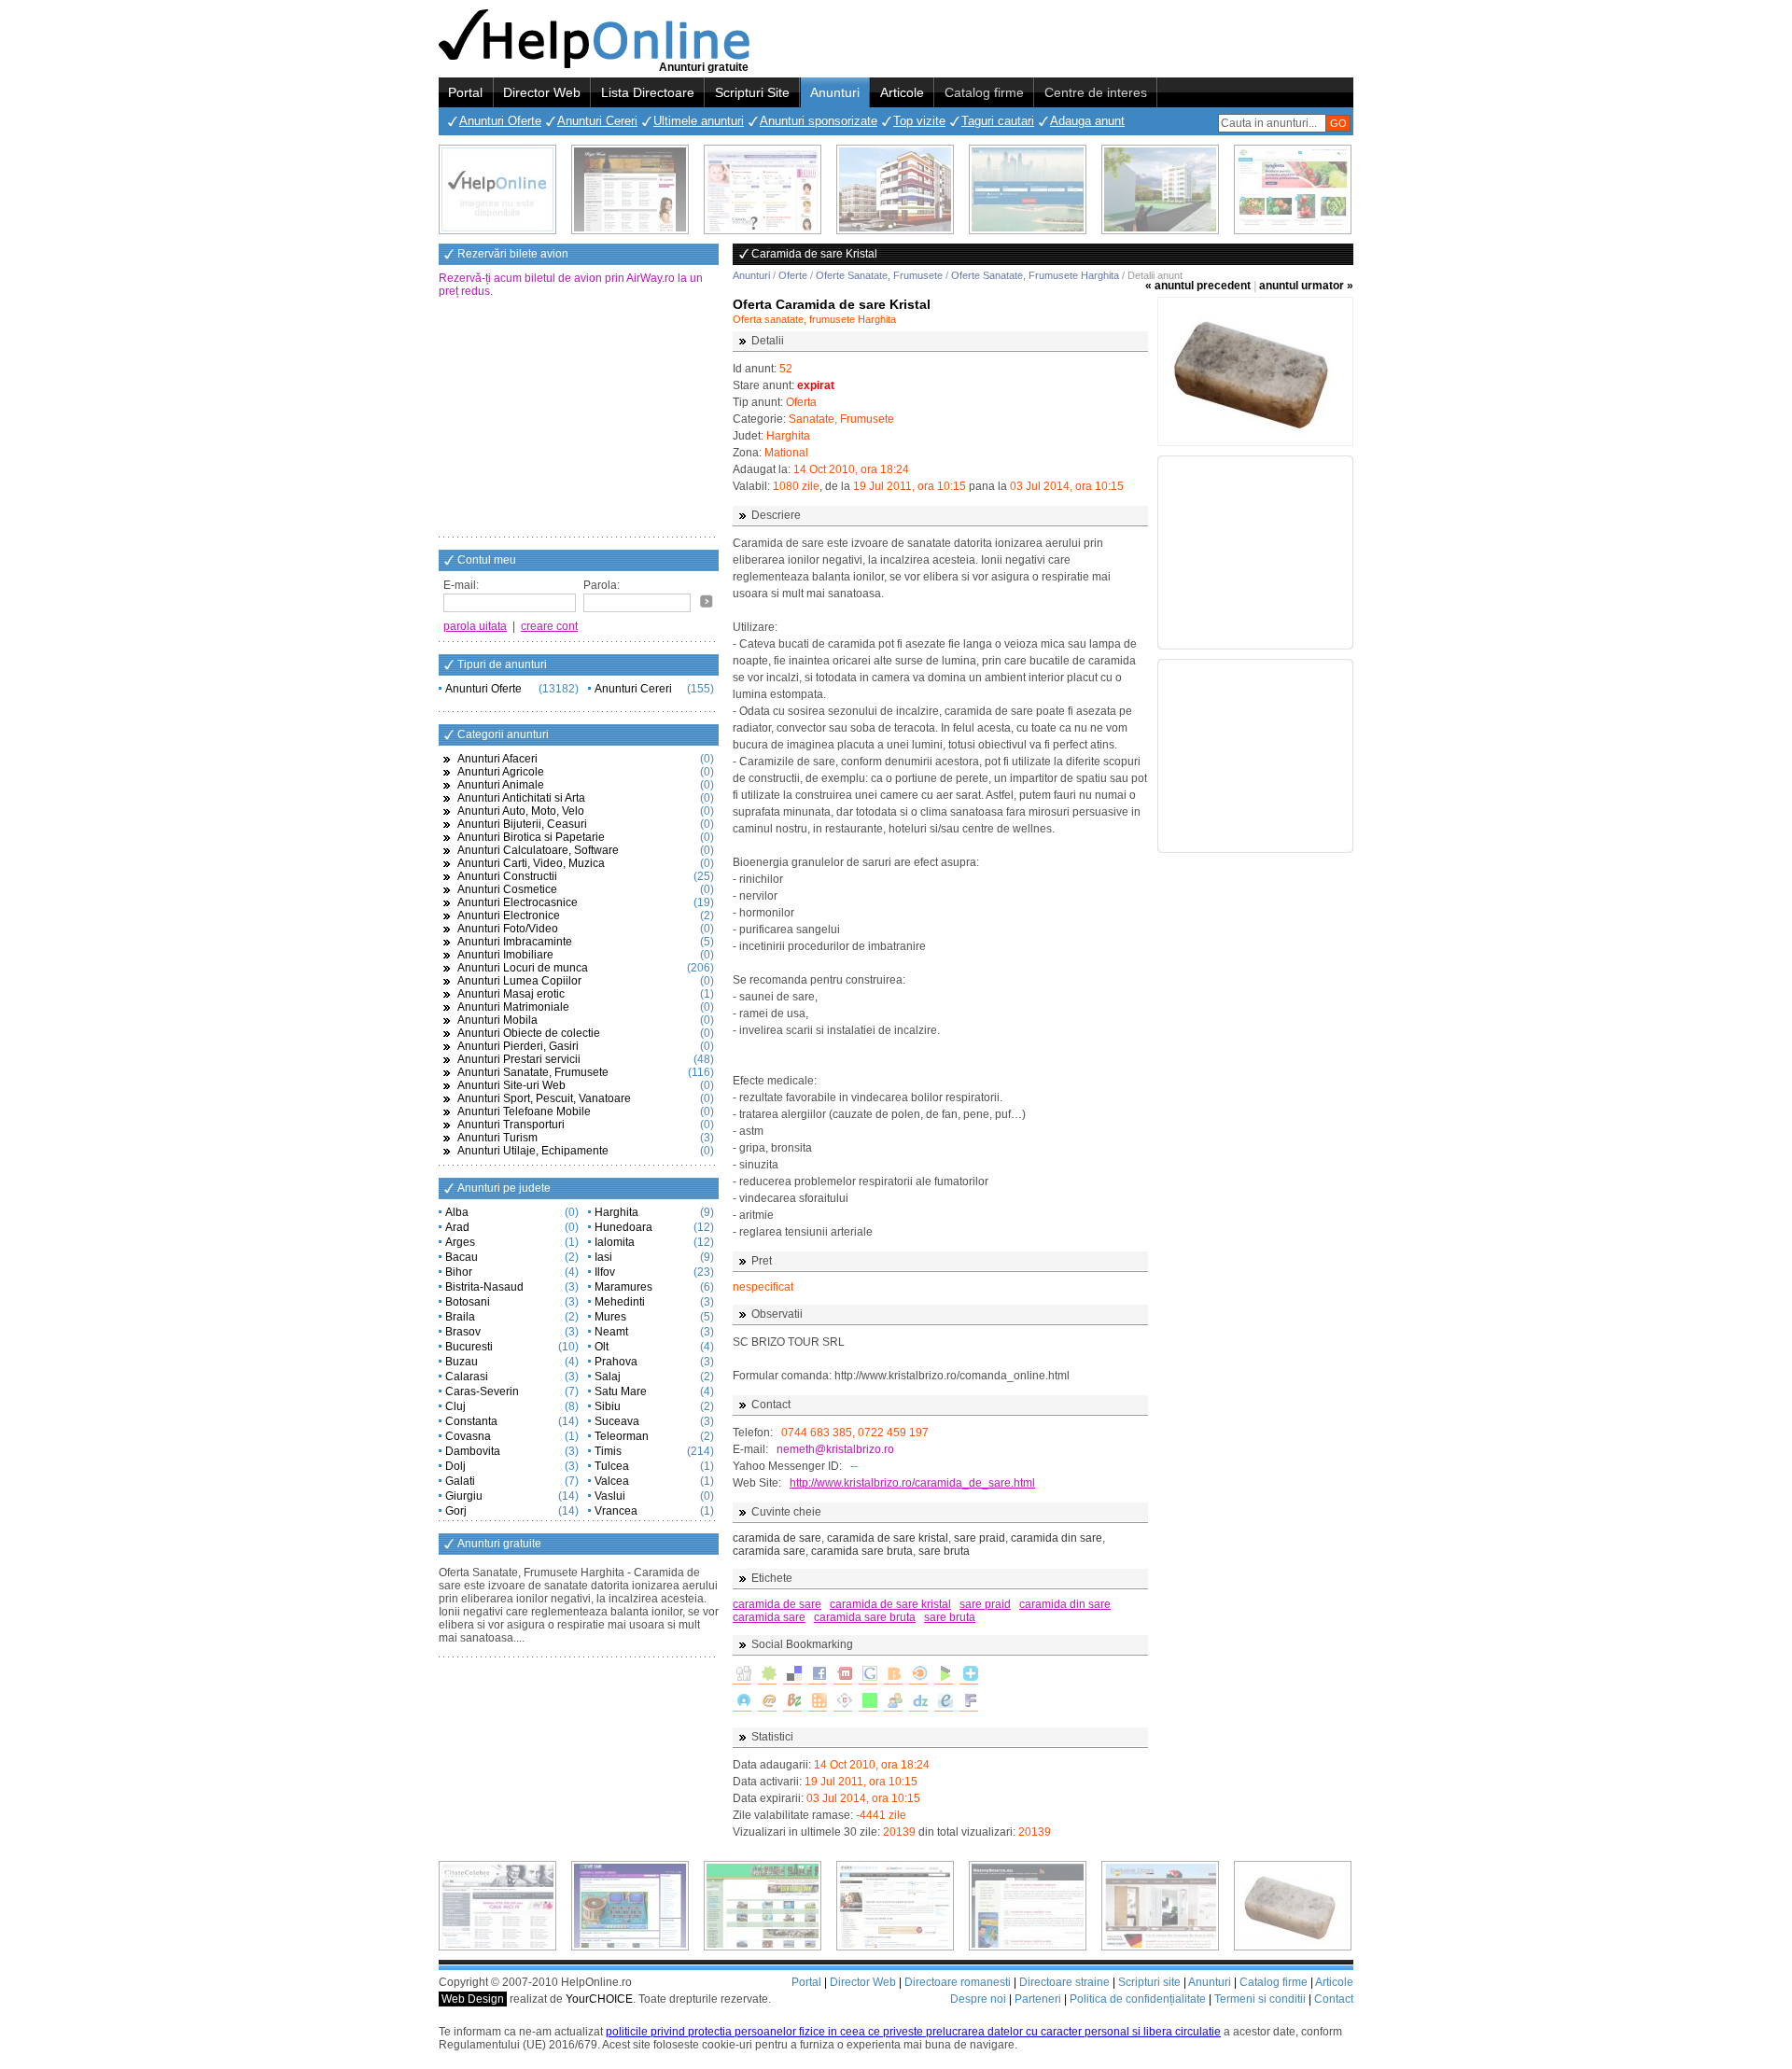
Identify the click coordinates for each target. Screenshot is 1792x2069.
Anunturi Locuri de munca (523, 968)
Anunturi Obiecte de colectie (529, 1033)
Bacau (462, 1257)
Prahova (616, 1362)
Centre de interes (1096, 92)
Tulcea (612, 1466)
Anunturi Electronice (509, 916)
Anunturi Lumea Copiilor (519, 981)
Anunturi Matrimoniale (513, 1007)
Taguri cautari (998, 121)
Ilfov (605, 1272)
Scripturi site (1149, 1982)
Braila (460, 1317)
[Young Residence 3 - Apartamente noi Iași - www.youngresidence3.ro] (1160, 189)
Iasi (603, 1257)
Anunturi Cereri (597, 121)
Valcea (612, 1481)
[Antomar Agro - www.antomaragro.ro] (1293, 189)
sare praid (985, 1604)
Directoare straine (1064, 1982)
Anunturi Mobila (497, 1020)
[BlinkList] (918, 1675)
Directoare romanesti (958, 1982)
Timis (608, 1451)
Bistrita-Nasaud (484, 1287)
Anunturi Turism (497, 1138)
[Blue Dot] (742, 1702)
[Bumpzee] (792, 1702)
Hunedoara (623, 1227)
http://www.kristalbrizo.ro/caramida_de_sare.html (912, 1483)
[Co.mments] (818, 1702)
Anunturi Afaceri (497, 759)
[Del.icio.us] (792, 1675)
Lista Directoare (648, 92)
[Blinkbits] (893, 1675)
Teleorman (622, 1436)
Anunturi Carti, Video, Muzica (531, 863)
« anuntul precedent (1198, 286)
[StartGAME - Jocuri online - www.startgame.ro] (630, 1906)
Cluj (455, 1406)
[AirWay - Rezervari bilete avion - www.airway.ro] (1028, 189)
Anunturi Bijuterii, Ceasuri (522, 824)
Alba (457, 1212)
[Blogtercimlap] (969, 1675)
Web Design (473, 1999)
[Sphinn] (767, 1675)
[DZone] (918, 1702)
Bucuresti (469, 1347)
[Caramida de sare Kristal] (1293, 1906)
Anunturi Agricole (501, 772)
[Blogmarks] (944, 1675)
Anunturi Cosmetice (507, 889)
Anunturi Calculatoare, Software (538, 850)
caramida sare (769, 1617)
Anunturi (835, 92)
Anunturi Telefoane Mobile (524, 1111)
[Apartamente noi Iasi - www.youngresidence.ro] (895, 189)
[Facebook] (818, 1675)
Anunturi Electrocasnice (518, 902)
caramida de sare (777, 1604)
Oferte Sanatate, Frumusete (879, 275)
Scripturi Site (752, 92)
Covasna (468, 1436)
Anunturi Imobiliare (505, 955)
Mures (610, 1317)
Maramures (623, 1287)
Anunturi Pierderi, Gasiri (518, 1046)
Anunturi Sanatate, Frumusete (533, 1072)
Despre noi (978, 1999)
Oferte (793, 275)
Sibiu (608, 1406)
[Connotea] (843, 1702)
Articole (902, 92)
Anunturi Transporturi (511, 1125)
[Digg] (742, 1675)
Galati (460, 1481)
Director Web (542, 92)
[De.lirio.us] (868, 1702)
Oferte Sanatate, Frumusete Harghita (1035, 275)
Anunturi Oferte (500, 121)
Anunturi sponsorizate (819, 121)
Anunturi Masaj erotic (511, 994)
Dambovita (473, 1451)
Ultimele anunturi (699, 121)
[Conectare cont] (707, 601)
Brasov (463, 1332)
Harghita (616, 1212)
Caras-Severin (482, 1391)
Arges (460, 1242)
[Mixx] (843, 1675)
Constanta (471, 1421)
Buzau (462, 1362)
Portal (465, 92)
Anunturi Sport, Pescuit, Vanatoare (544, 1098)
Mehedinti (620, 1302)
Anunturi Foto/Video (508, 929)
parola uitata (475, 626)
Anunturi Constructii (507, 876)
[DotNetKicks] (893, 1702)
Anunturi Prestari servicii (519, 1059)
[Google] (868, 1675)
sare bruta (950, 1617)
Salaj (608, 1377)
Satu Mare (621, 1391)
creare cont (549, 626)
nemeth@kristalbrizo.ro (835, 1449)
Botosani (468, 1302)
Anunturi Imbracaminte (515, 942)
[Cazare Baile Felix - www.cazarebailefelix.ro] (763, 1906)
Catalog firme (984, 92)
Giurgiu (464, 1496)
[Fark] (969, 1702)
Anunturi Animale (501, 785)
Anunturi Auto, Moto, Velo (521, 811)
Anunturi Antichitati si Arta (521, 798)
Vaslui (610, 1496)
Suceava (617, 1421)
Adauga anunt (1087, 121)
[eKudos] (944, 1702)
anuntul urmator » (1306, 286)
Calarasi (467, 1377)
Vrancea (616, 1511)
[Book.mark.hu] (767, 1702)
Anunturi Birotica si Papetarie (531, 837)
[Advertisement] (579, 419)
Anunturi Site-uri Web (511, 1085)
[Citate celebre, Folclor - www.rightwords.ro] (630, 189)
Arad (457, 1227)
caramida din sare (1065, 1604)
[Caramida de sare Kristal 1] (1255, 371)
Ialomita (615, 1242)
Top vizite (919, 121)
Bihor (459, 1272)
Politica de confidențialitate (1138, 1999)
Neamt (611, 1332)
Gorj (456, 1511)
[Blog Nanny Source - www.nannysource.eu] (1028, 1906)
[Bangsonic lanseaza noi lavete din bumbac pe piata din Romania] (497, 189)
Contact (1334, 1999)
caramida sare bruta (865, 1617)
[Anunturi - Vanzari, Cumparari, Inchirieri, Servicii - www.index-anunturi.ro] (895, 1906)
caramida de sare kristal (890, 1604)
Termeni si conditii (1260, 1999)
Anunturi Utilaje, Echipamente (533, 1151)
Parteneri (1038, 1999)
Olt (602, 1347)
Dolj (455, 1466)
